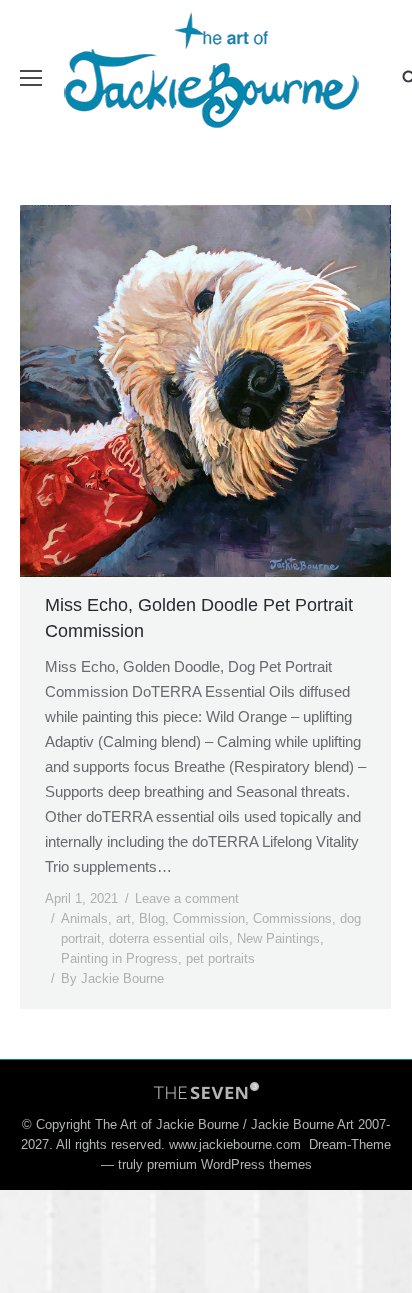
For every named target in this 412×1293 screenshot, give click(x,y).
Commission (209, 918)
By (112, 978)
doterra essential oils (169, 938)
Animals (84, 918)
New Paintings (278, 938)
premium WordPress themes (229, 1164)
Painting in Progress (119, 958)
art (123, 918)
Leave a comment (187, 898)
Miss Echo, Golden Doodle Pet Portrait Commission (199, 618)
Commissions (292, 918)
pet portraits (220, 958)
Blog (152, 918)
